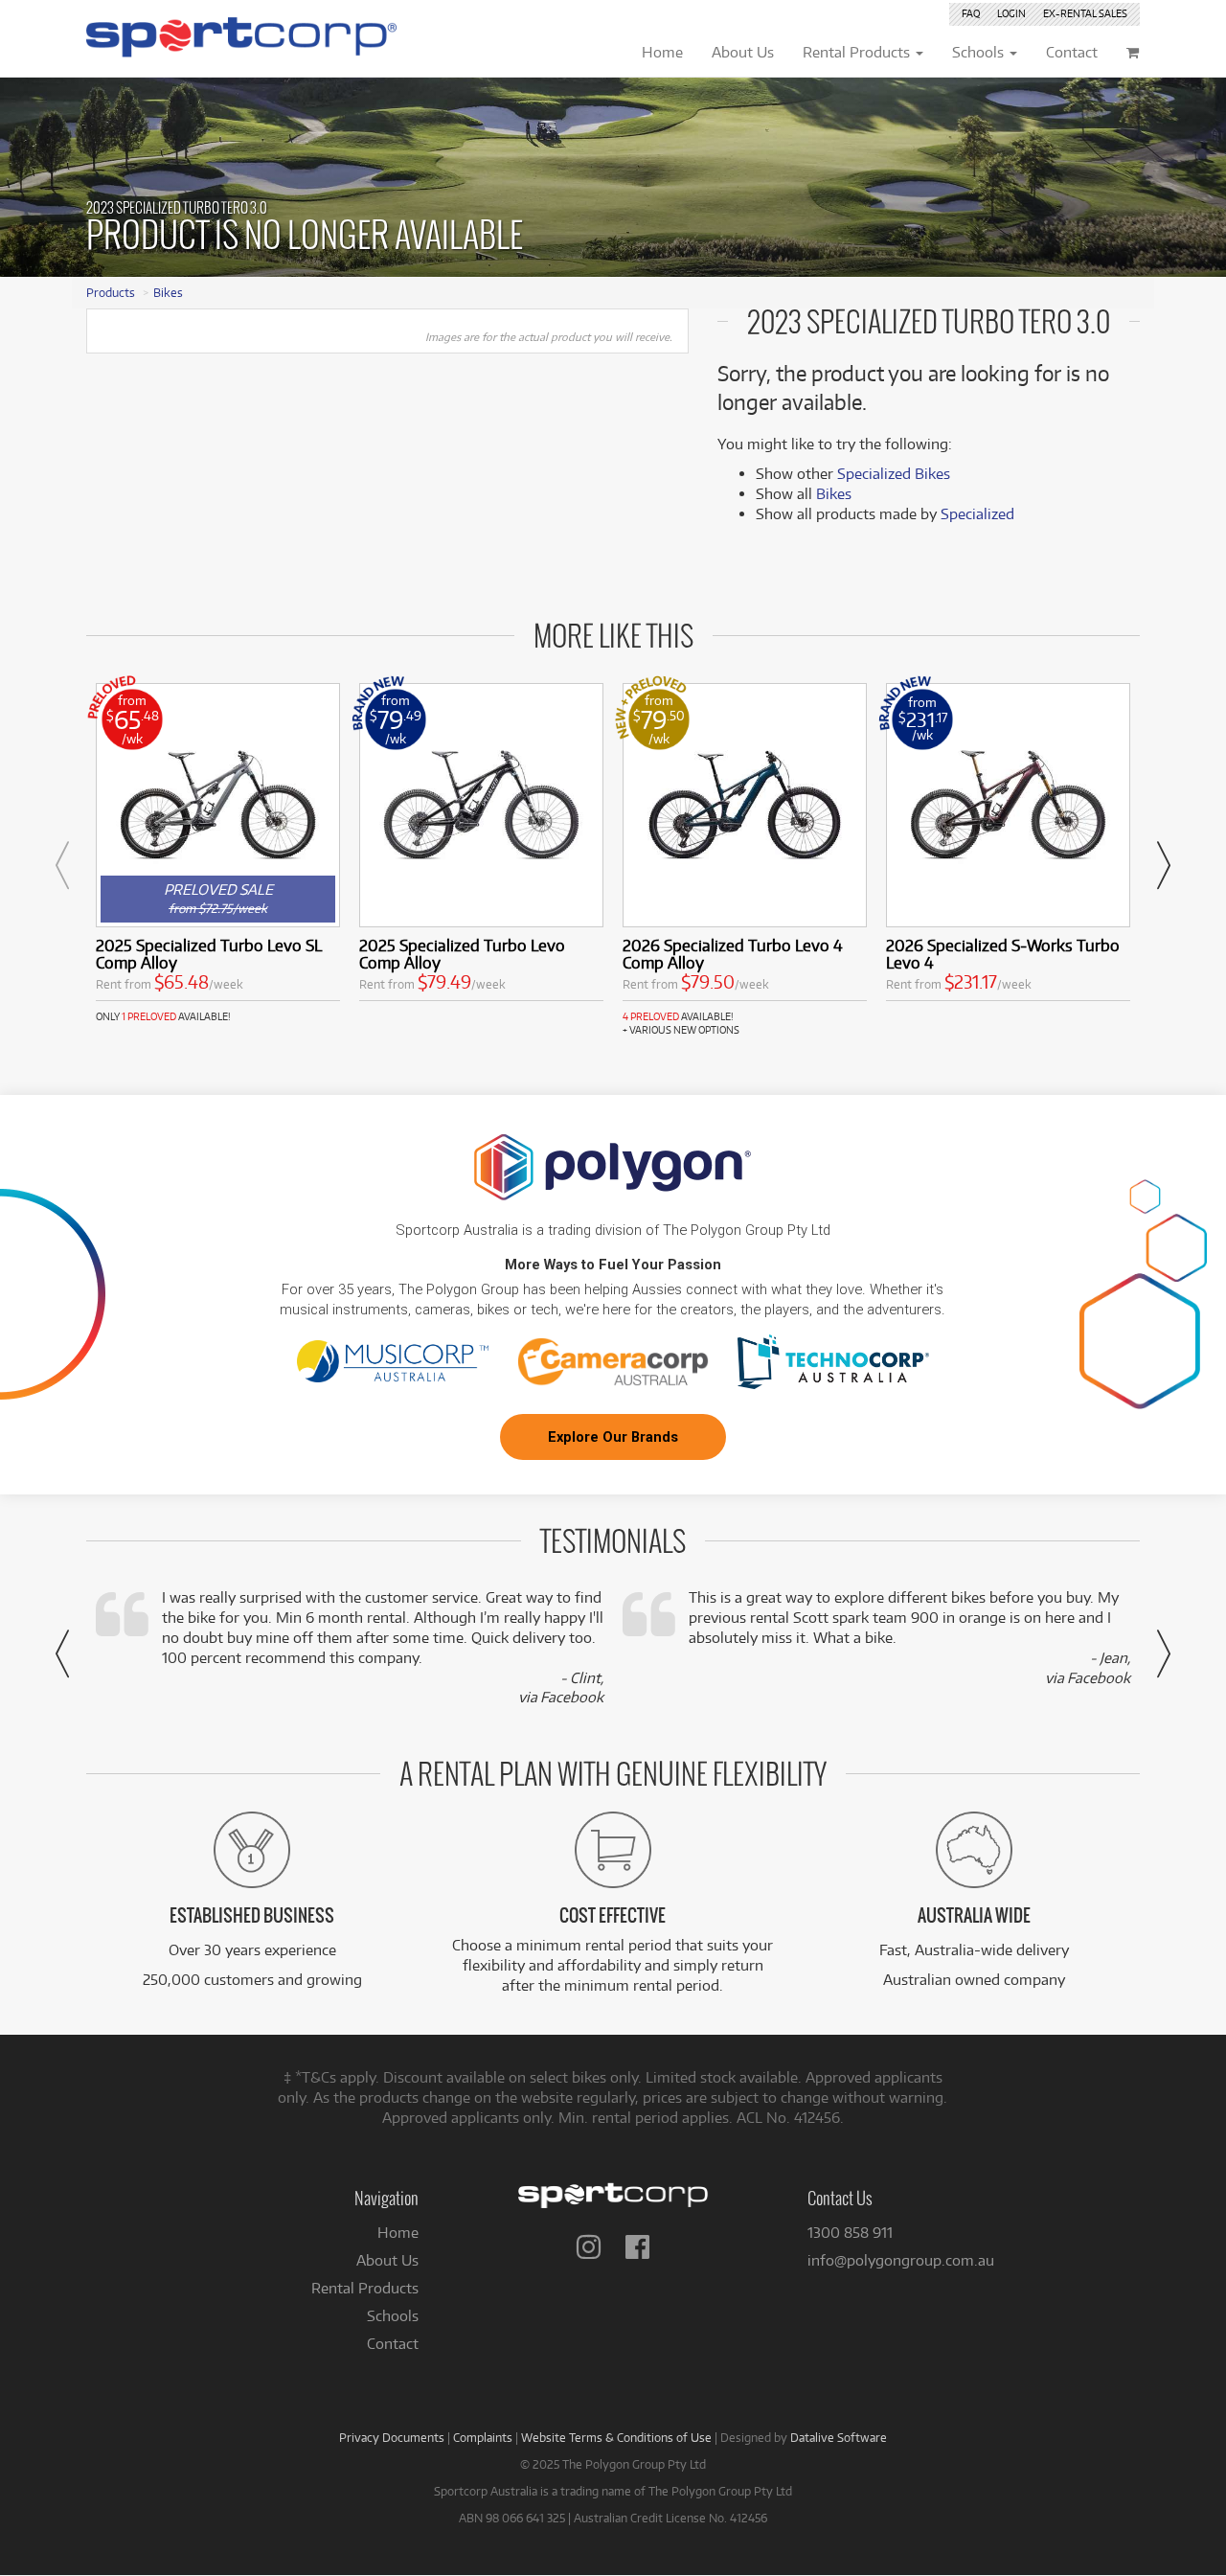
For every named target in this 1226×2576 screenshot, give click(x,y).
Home (398, 2233)
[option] (218, 853)
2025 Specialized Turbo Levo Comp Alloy (462, 954)
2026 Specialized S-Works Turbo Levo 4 (1003, 954)
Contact (393, 2344)
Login (1011, 13)
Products (111, 292)
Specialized (977, 514)
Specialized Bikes (894, 474)
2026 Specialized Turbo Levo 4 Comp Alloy (733, 954)
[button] (62, 865)
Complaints (483, 2437)
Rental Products (365, 2288)
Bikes (168, 292)
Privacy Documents (392, 2437)
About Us (387, 2260)
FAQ (971, 13)
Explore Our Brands (613, 1437)
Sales (1085, 13)
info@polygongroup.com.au (901, 2260)
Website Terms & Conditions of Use (616, 2437)
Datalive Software (839, 2437)
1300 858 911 (850, 2233)
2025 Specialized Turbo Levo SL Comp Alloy (209, 954)
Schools (393, 2316)
